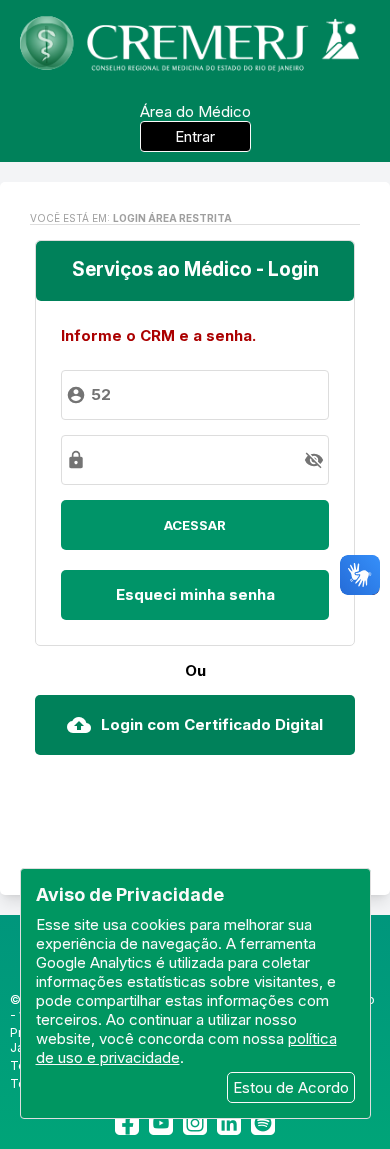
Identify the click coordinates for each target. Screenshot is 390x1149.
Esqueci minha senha (195, 594)
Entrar (195, 136)
